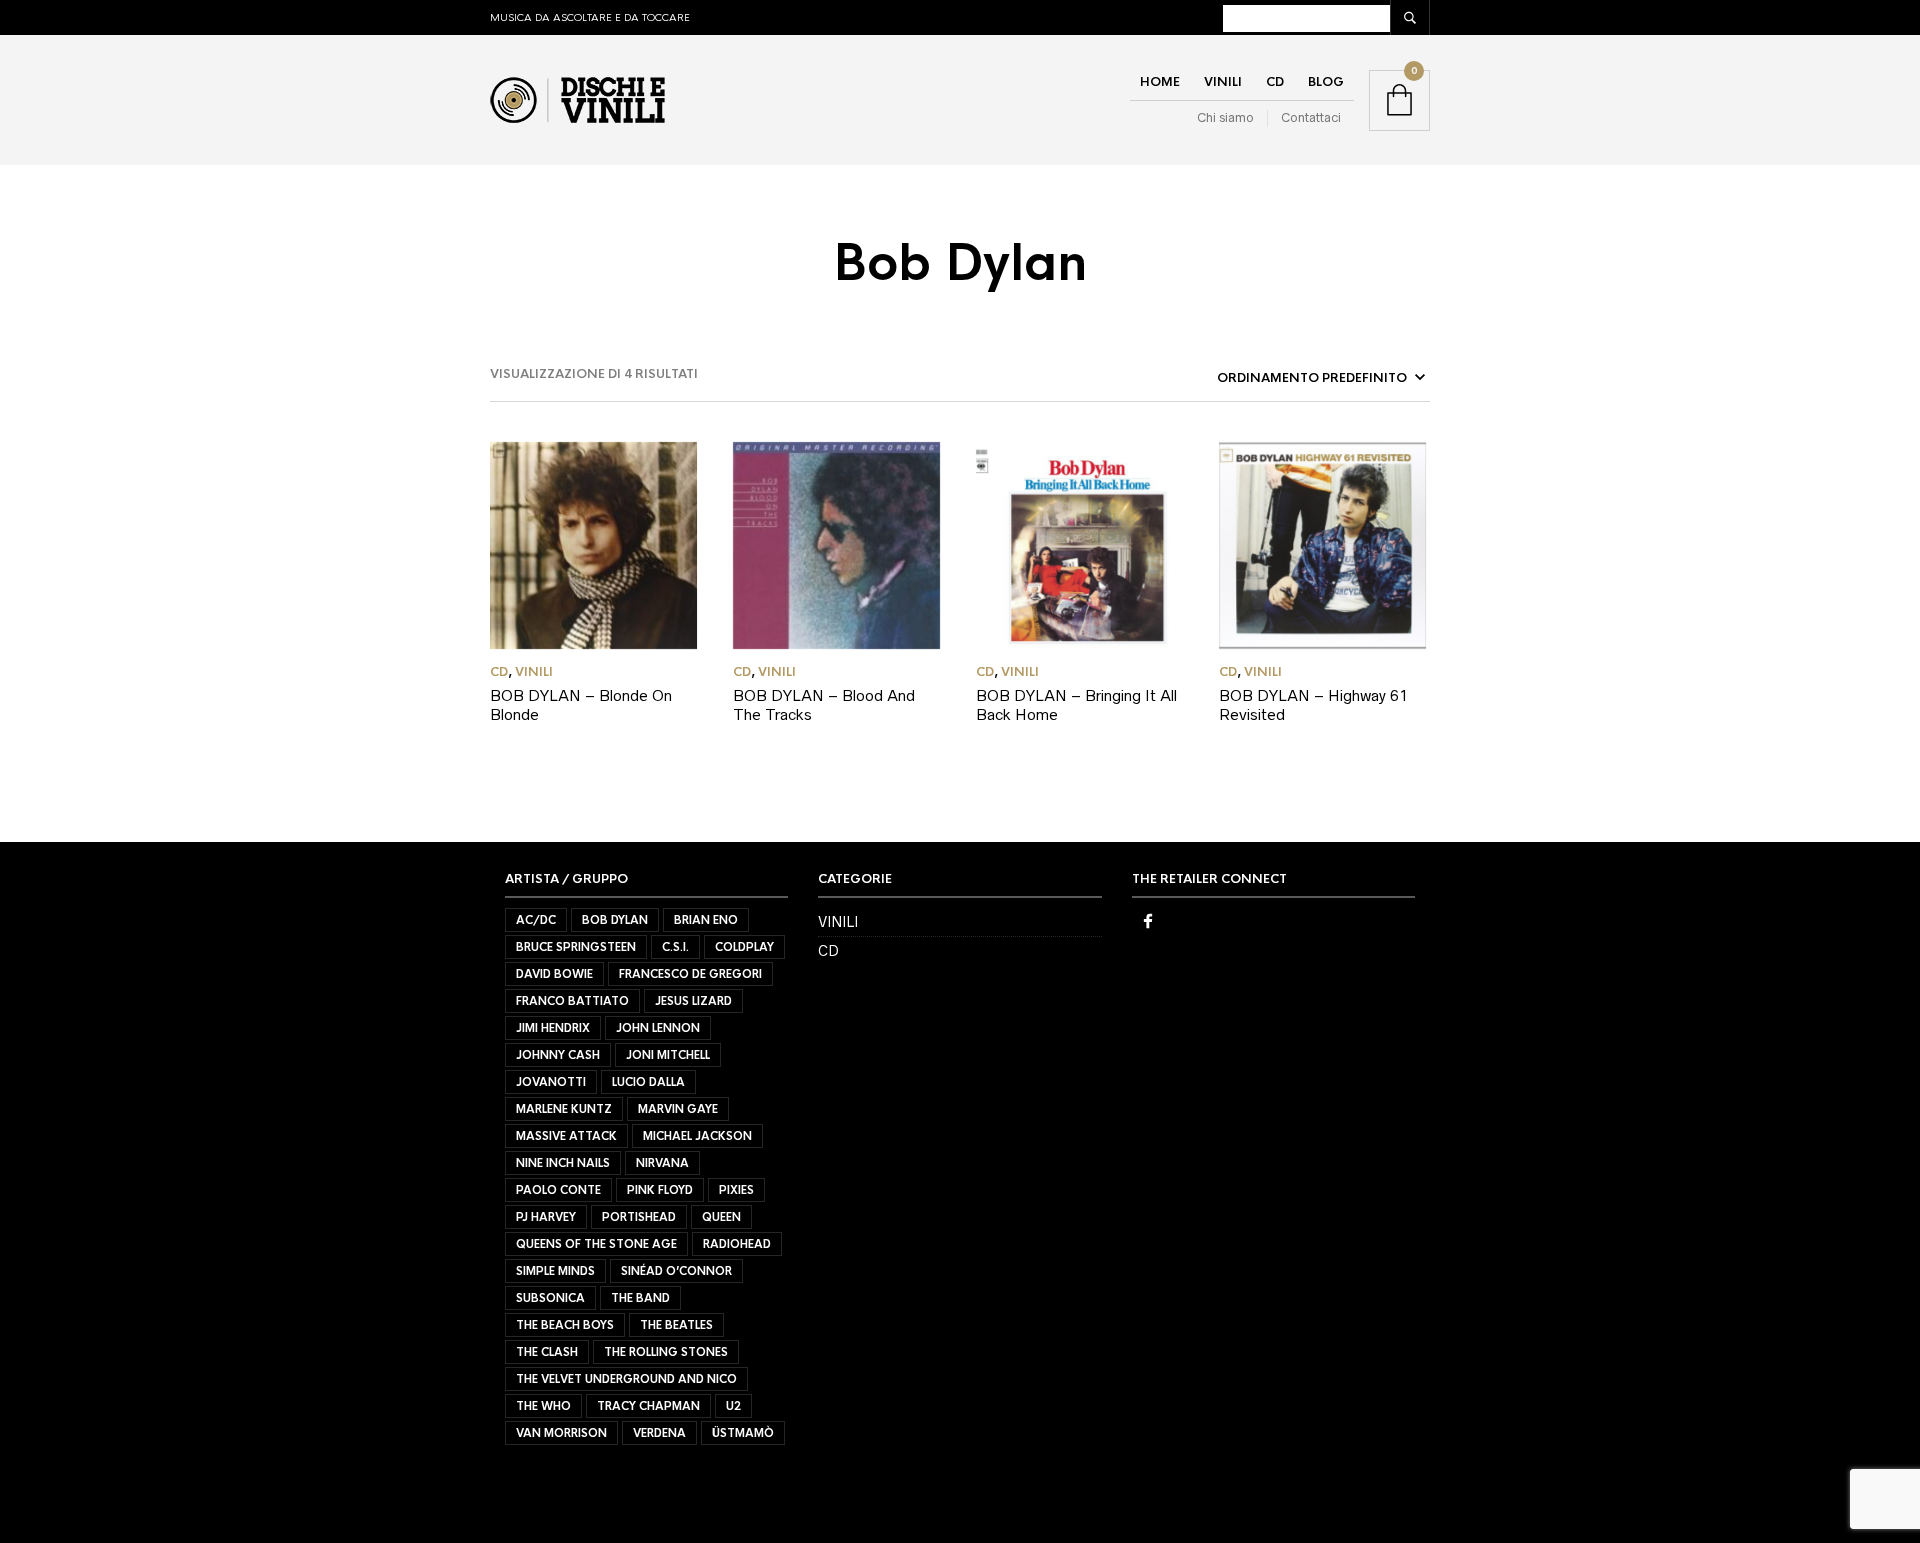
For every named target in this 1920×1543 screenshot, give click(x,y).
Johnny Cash (558, 1055)
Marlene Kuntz (564, 1109)
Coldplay (744, 947)
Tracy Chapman (648, 1406)
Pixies (736, 1190)
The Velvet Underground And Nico (626, 1379)
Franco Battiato (572, 1001)
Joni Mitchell (668, 1055)
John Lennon (658, 1028)
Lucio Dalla (648, 1082)
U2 (733, 1406)
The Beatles (676, 1325)
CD (1275, 82)
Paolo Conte (558, 1190)
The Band (640, 1298)
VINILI (1223, 82)
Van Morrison (561, 1433)
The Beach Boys (565, 1325)
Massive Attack (566, 1136)
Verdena (659, 1433)
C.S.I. (675, 947)
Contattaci (1311, 117)
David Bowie (554, 974)
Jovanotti (551, 1082)
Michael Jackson (697, 1136)
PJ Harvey (546, 1217)
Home (1160, 82)
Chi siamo (1225, 117)
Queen (721, 1217)
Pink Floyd (660, 1190)
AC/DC (536, 920)
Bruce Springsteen (576, 947)
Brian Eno (706, 920)
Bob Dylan (615, 920)
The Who (543, 1406)
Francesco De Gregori (690, 974)
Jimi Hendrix (553, 1028)
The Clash (547, 1352)
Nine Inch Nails (563, 1163)
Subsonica (550, 1298)
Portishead (639, 1217)
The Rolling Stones (666, 1352)
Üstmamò (743, 1433)
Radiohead (737, 1244)
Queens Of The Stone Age (596, 1244)
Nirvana (662, 1163)
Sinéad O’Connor (676, 1271)
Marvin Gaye (678, 1109)
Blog (1326, 82)
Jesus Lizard (693, 1001)
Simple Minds (555, 1271)
